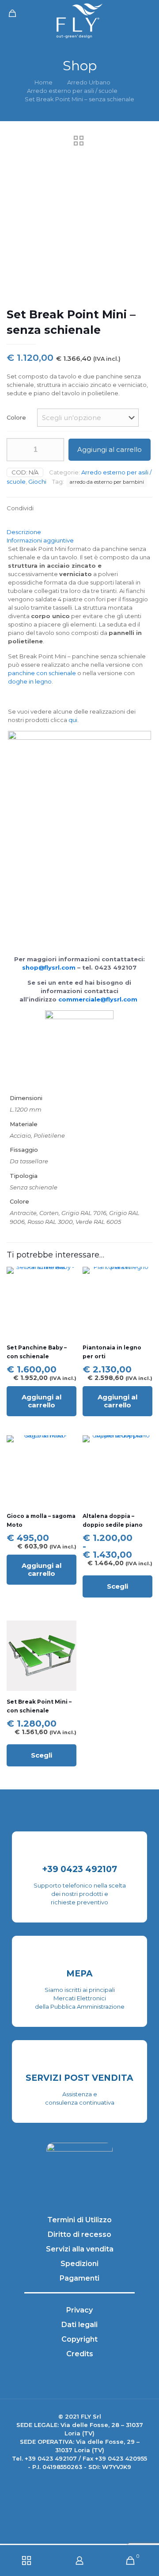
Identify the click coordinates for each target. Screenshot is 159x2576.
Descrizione (24, 532)
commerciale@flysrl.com (98, 999)
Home (44, 82)
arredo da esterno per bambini (107, 482)
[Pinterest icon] (93, 2482)
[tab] (79, 532)
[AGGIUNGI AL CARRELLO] (66, 1277)
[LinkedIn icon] (84, 2482)
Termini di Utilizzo (79, 2220)
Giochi (37, 482)
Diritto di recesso (79, 2234)
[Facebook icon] (66, 2482)
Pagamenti (79, 2278)
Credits (80, 2354)
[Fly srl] (79, 20)
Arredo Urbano (89, 82)
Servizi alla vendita (80, 2249)
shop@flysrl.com (49, 967)
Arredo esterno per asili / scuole (72, 91)
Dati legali (79, 2325)
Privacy (79, 2310)
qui (73, 720)
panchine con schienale (42, 673)
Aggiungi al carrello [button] (42, 1401)
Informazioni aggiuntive (40, 540)
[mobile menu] (147, 13)
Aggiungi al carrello (110, 449)
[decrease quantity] (17, 450)
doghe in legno (30, 681)
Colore (16, 417)
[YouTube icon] (75, 2482)
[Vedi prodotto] (66, 1290)
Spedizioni (79, 2264)
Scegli (117, 1586)
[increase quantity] (54, 450)
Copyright (79, 2339)
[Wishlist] (66, 1303)
